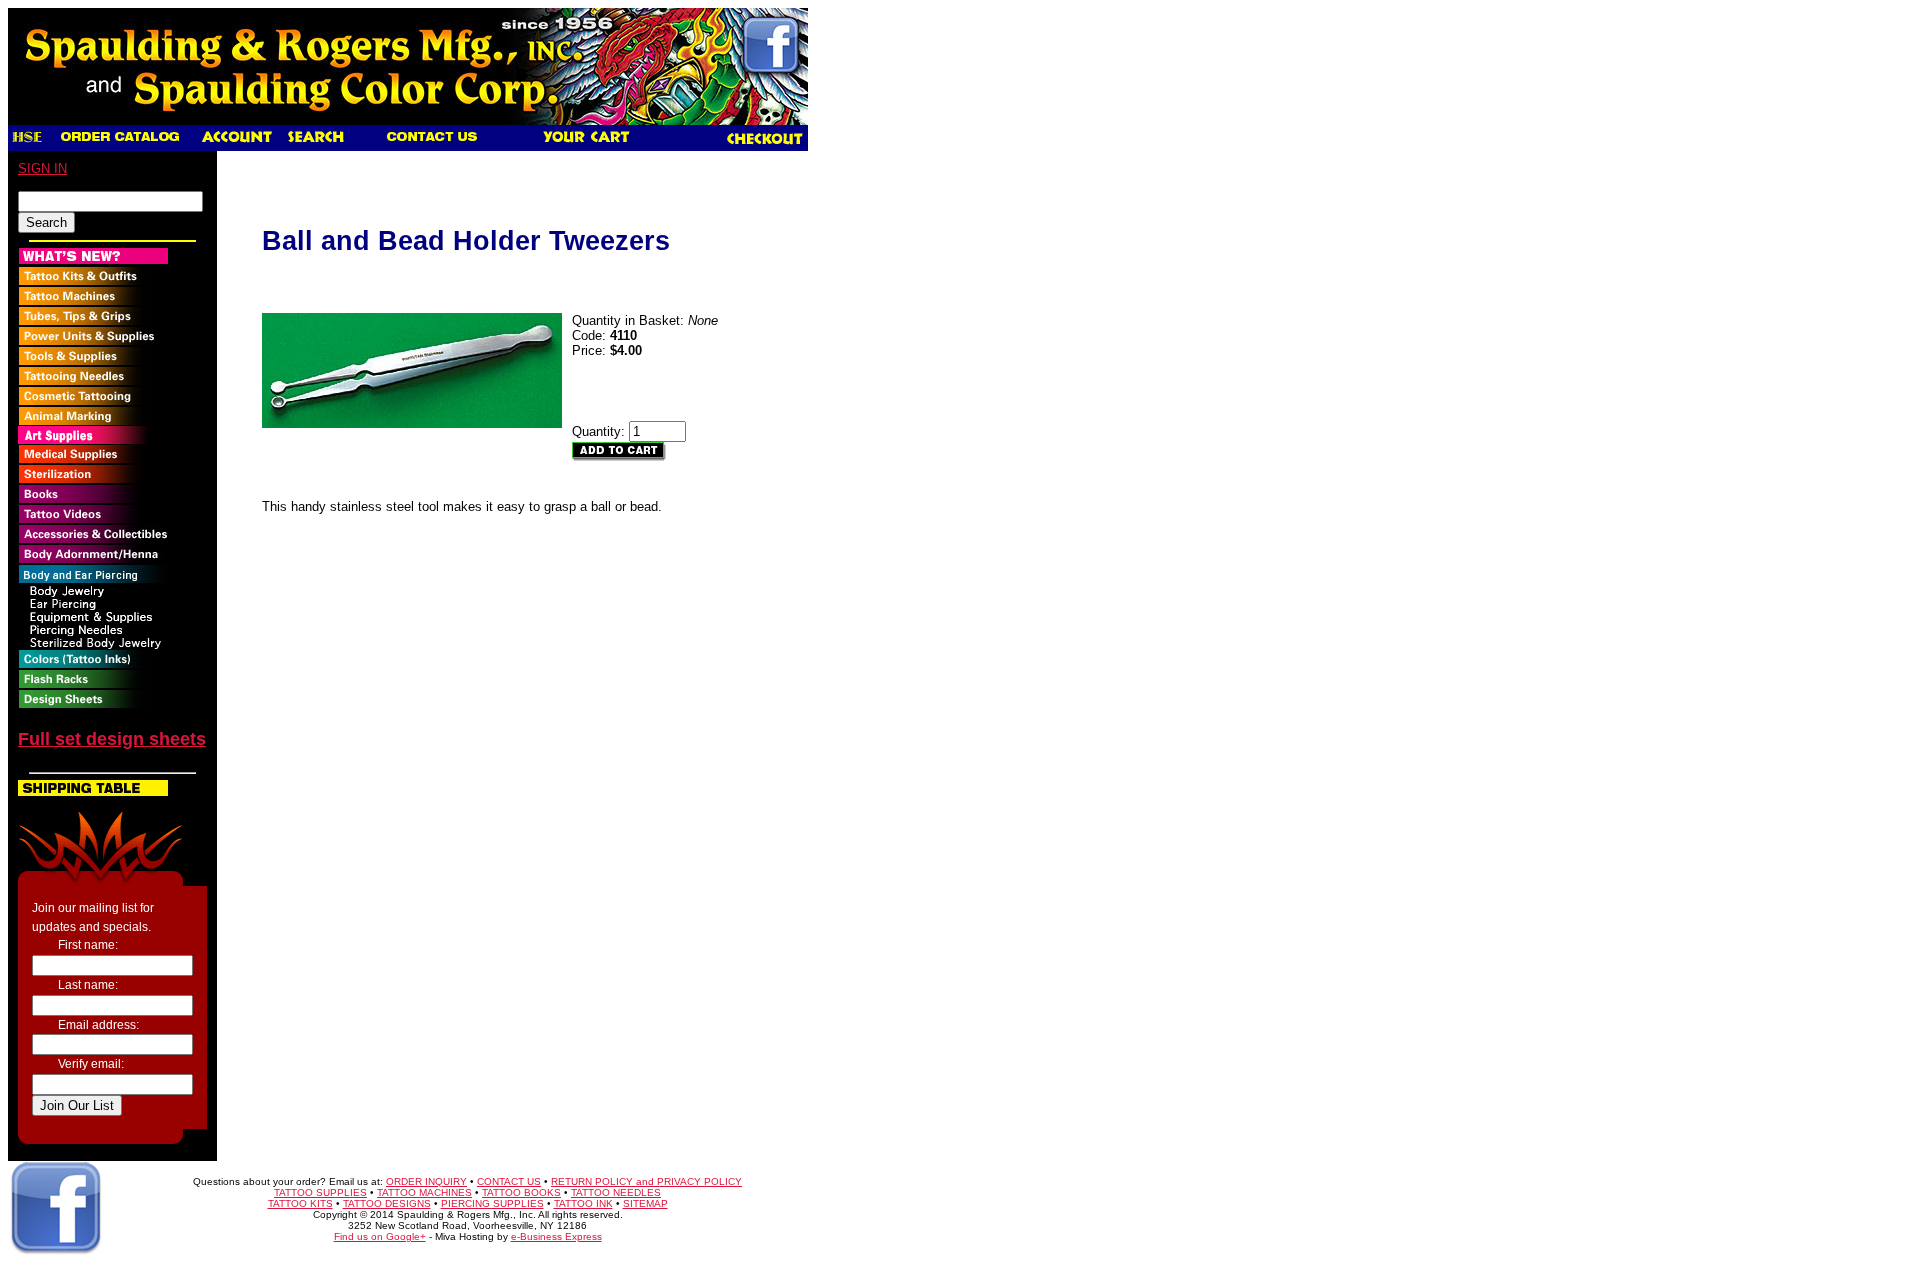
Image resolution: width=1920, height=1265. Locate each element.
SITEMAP (645, 1203)
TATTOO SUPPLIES (320, 1192)
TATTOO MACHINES (424, 1192)
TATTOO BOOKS (521, 1192)
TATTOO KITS (300, 1203)
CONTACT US (509, 1181)
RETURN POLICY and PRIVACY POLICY (646, 1181)
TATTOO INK (583, 1203)
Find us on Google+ (380, 1236)
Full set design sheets (112, 739)
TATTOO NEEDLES (616, 1192)
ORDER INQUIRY (426, 1181)
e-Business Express (556, 1236)
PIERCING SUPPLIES (492, 1203)
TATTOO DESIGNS (387, 1203)
